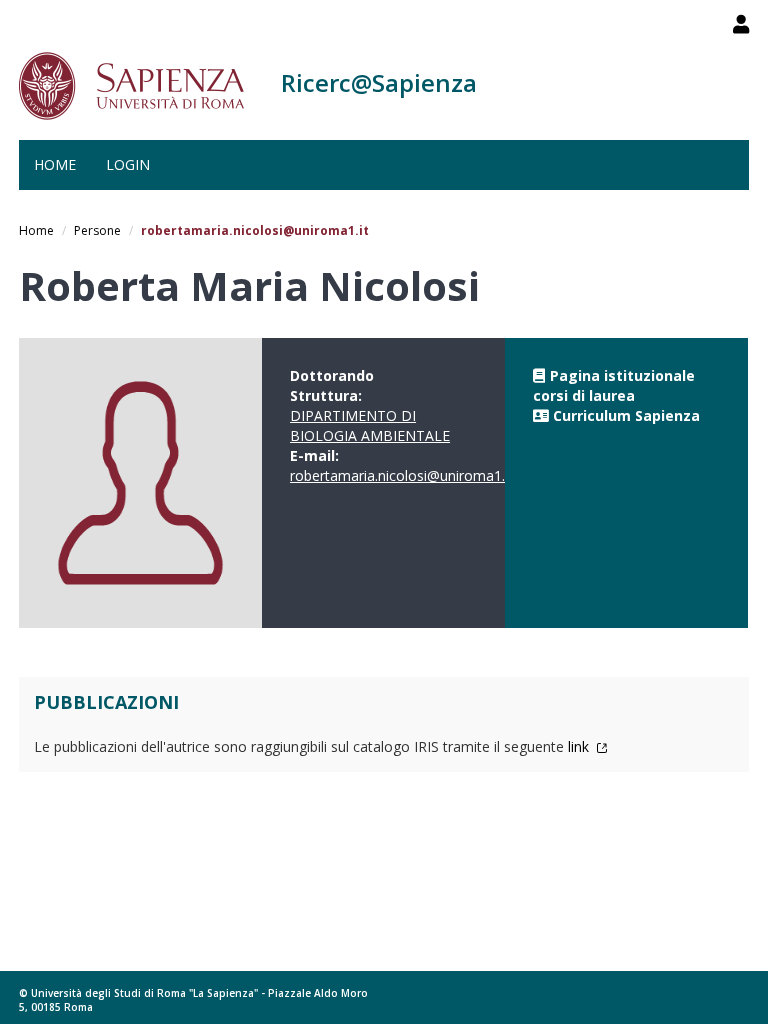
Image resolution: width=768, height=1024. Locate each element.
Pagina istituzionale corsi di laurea (614, 385)
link (580, 746)
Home (55, 164)
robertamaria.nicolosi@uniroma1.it (401, 475)
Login (128, 164)
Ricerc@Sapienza (379, 82)
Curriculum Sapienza (626, 415)
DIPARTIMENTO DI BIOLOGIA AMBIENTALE (370, 425)
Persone (97, 230)
